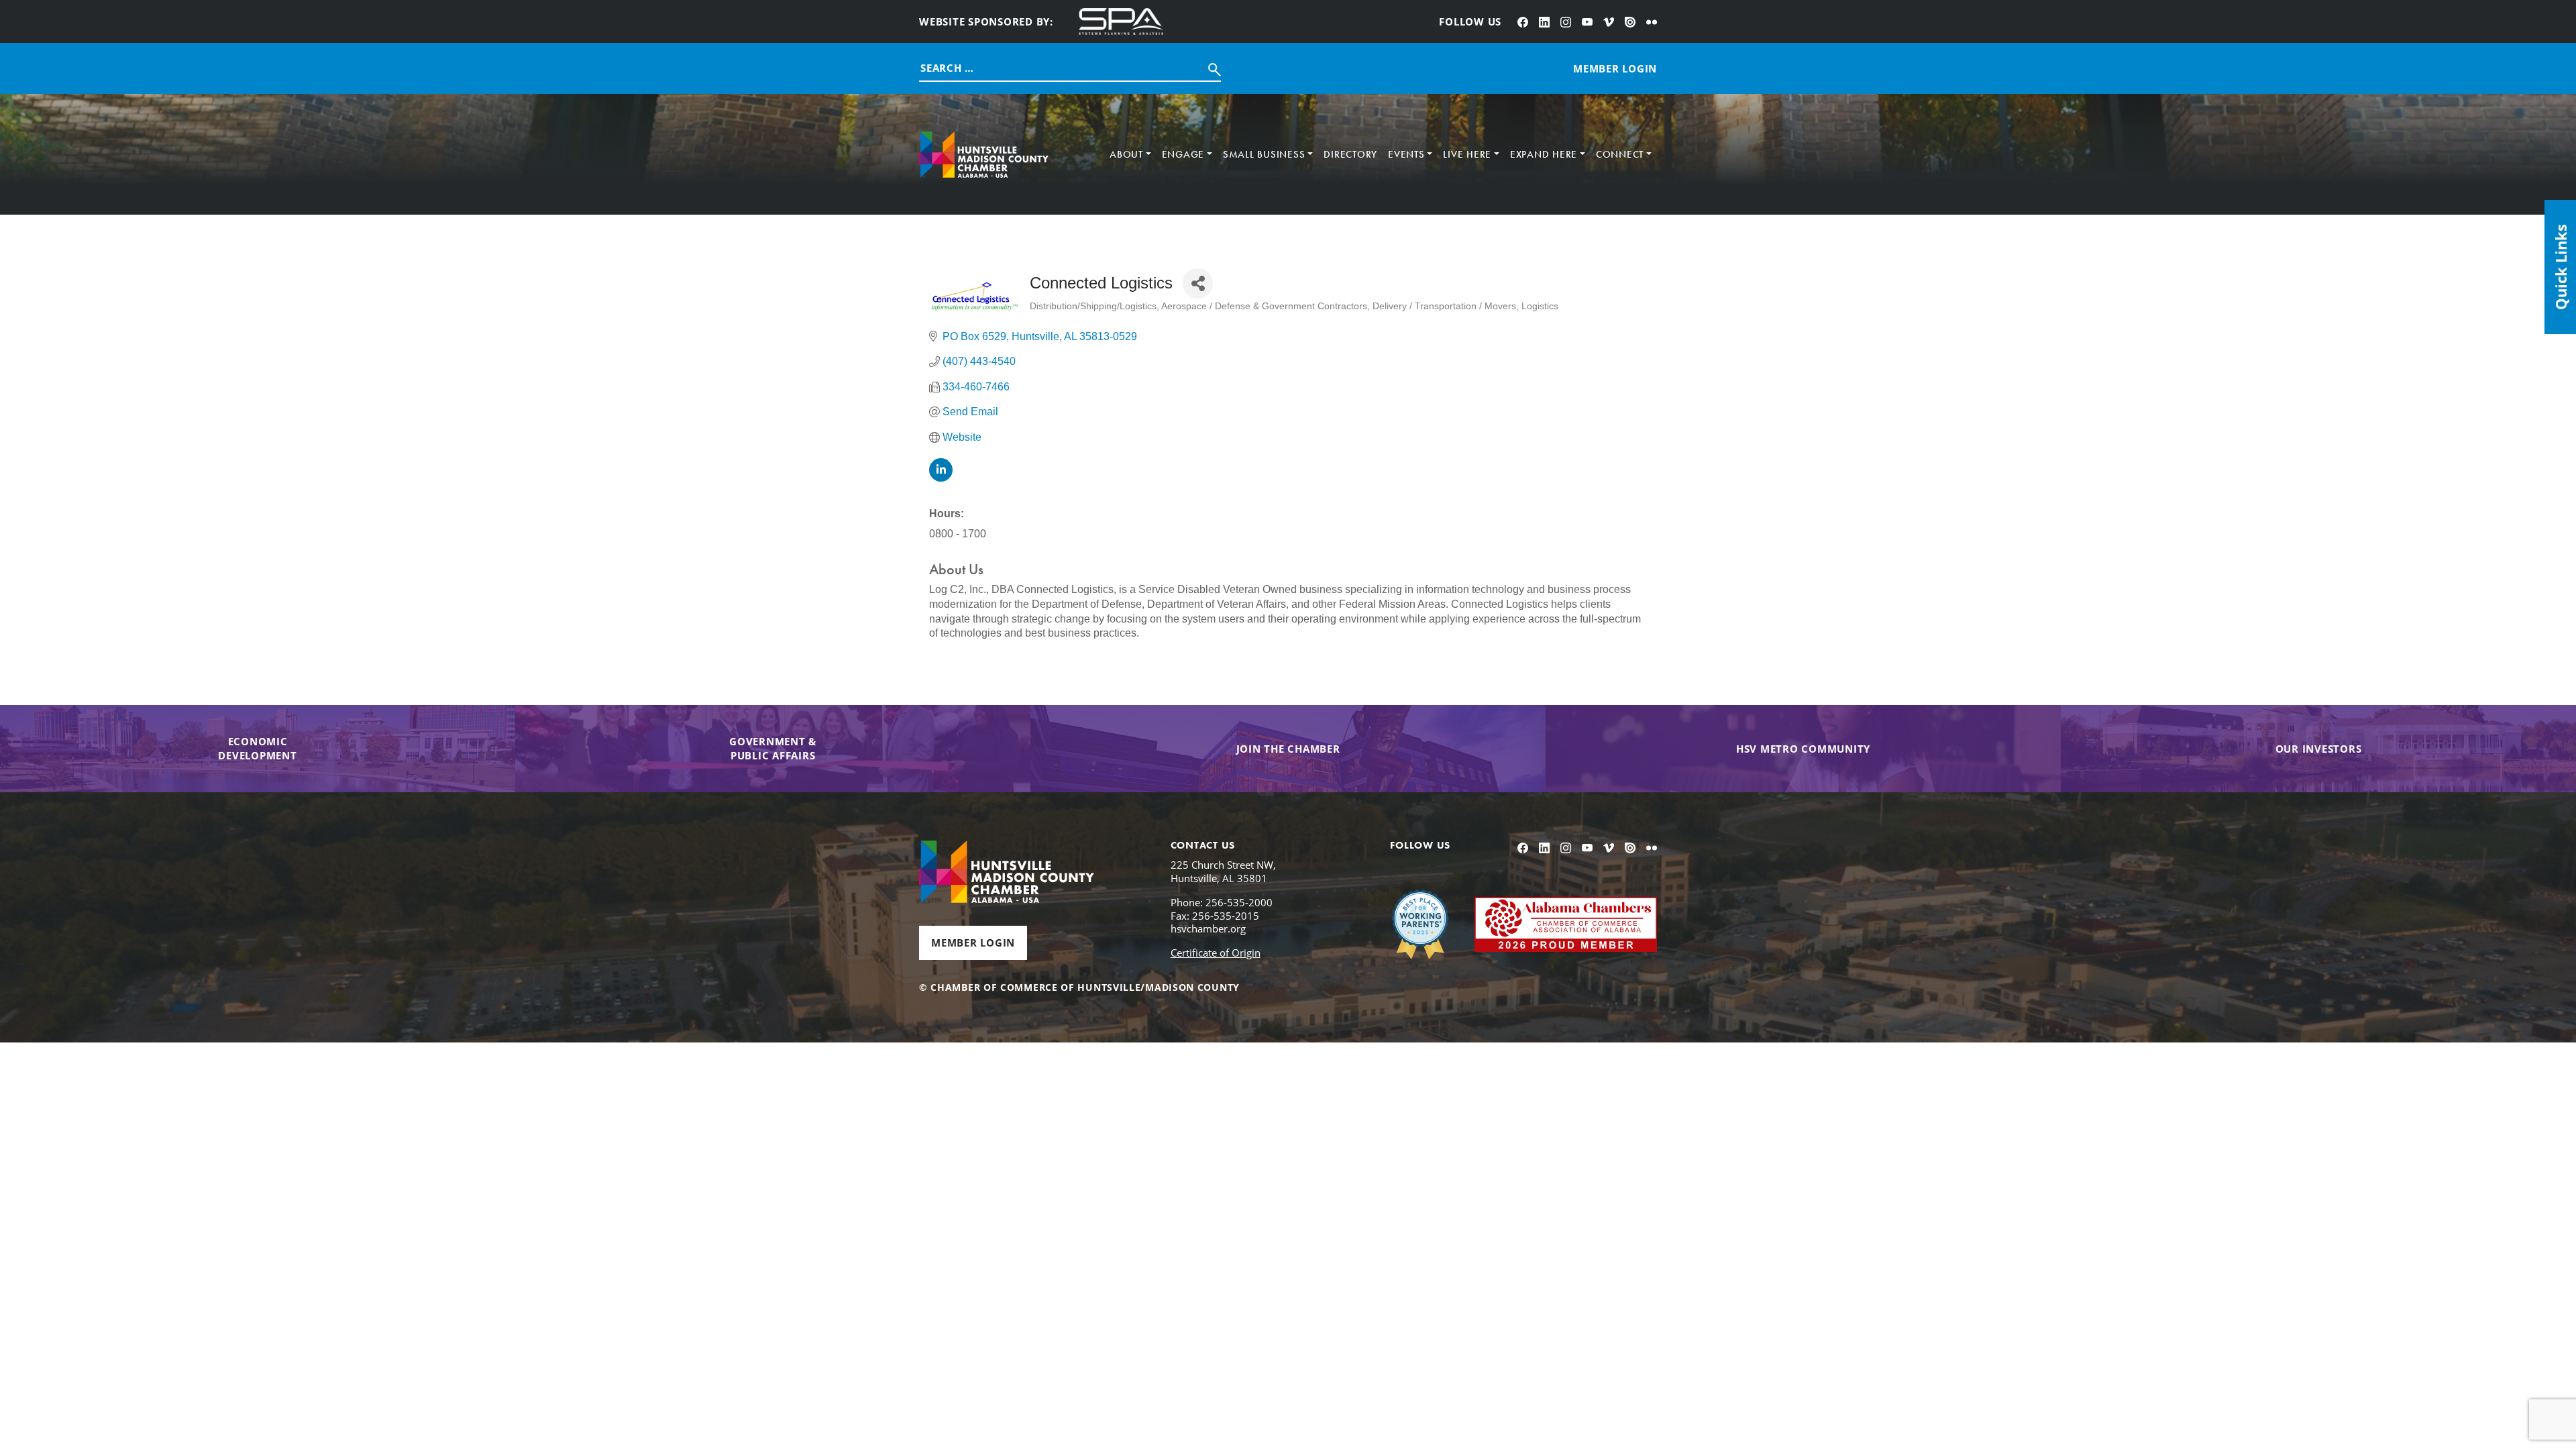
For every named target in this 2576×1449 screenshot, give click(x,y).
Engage (1183, 154)
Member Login (973, 943)
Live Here (1467, 154)
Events (1406, 154)
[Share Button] (1198, 283)
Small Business (1264, 154)
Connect (1620, 154)
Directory (1350, 154)
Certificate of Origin (1216, 953)
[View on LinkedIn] (941, 478)
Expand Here (1544, 154)
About (1126, 154)
